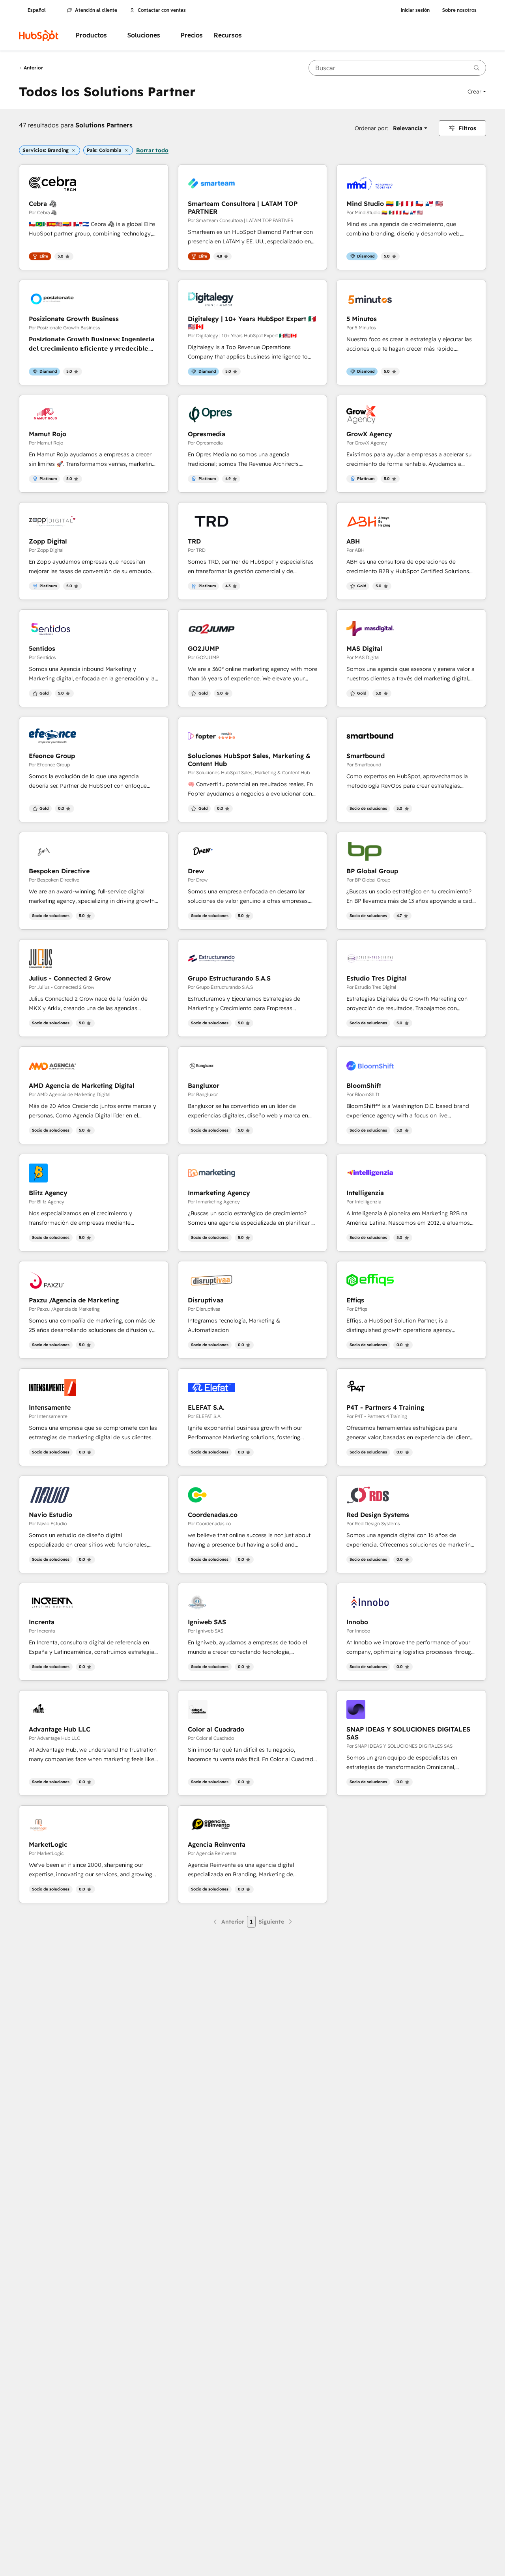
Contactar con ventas (162, 10)
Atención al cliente (96, 10)
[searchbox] (397, 68)
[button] (477, 92)
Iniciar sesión (415, 10)
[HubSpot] (39, 35)
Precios (192, 35)
